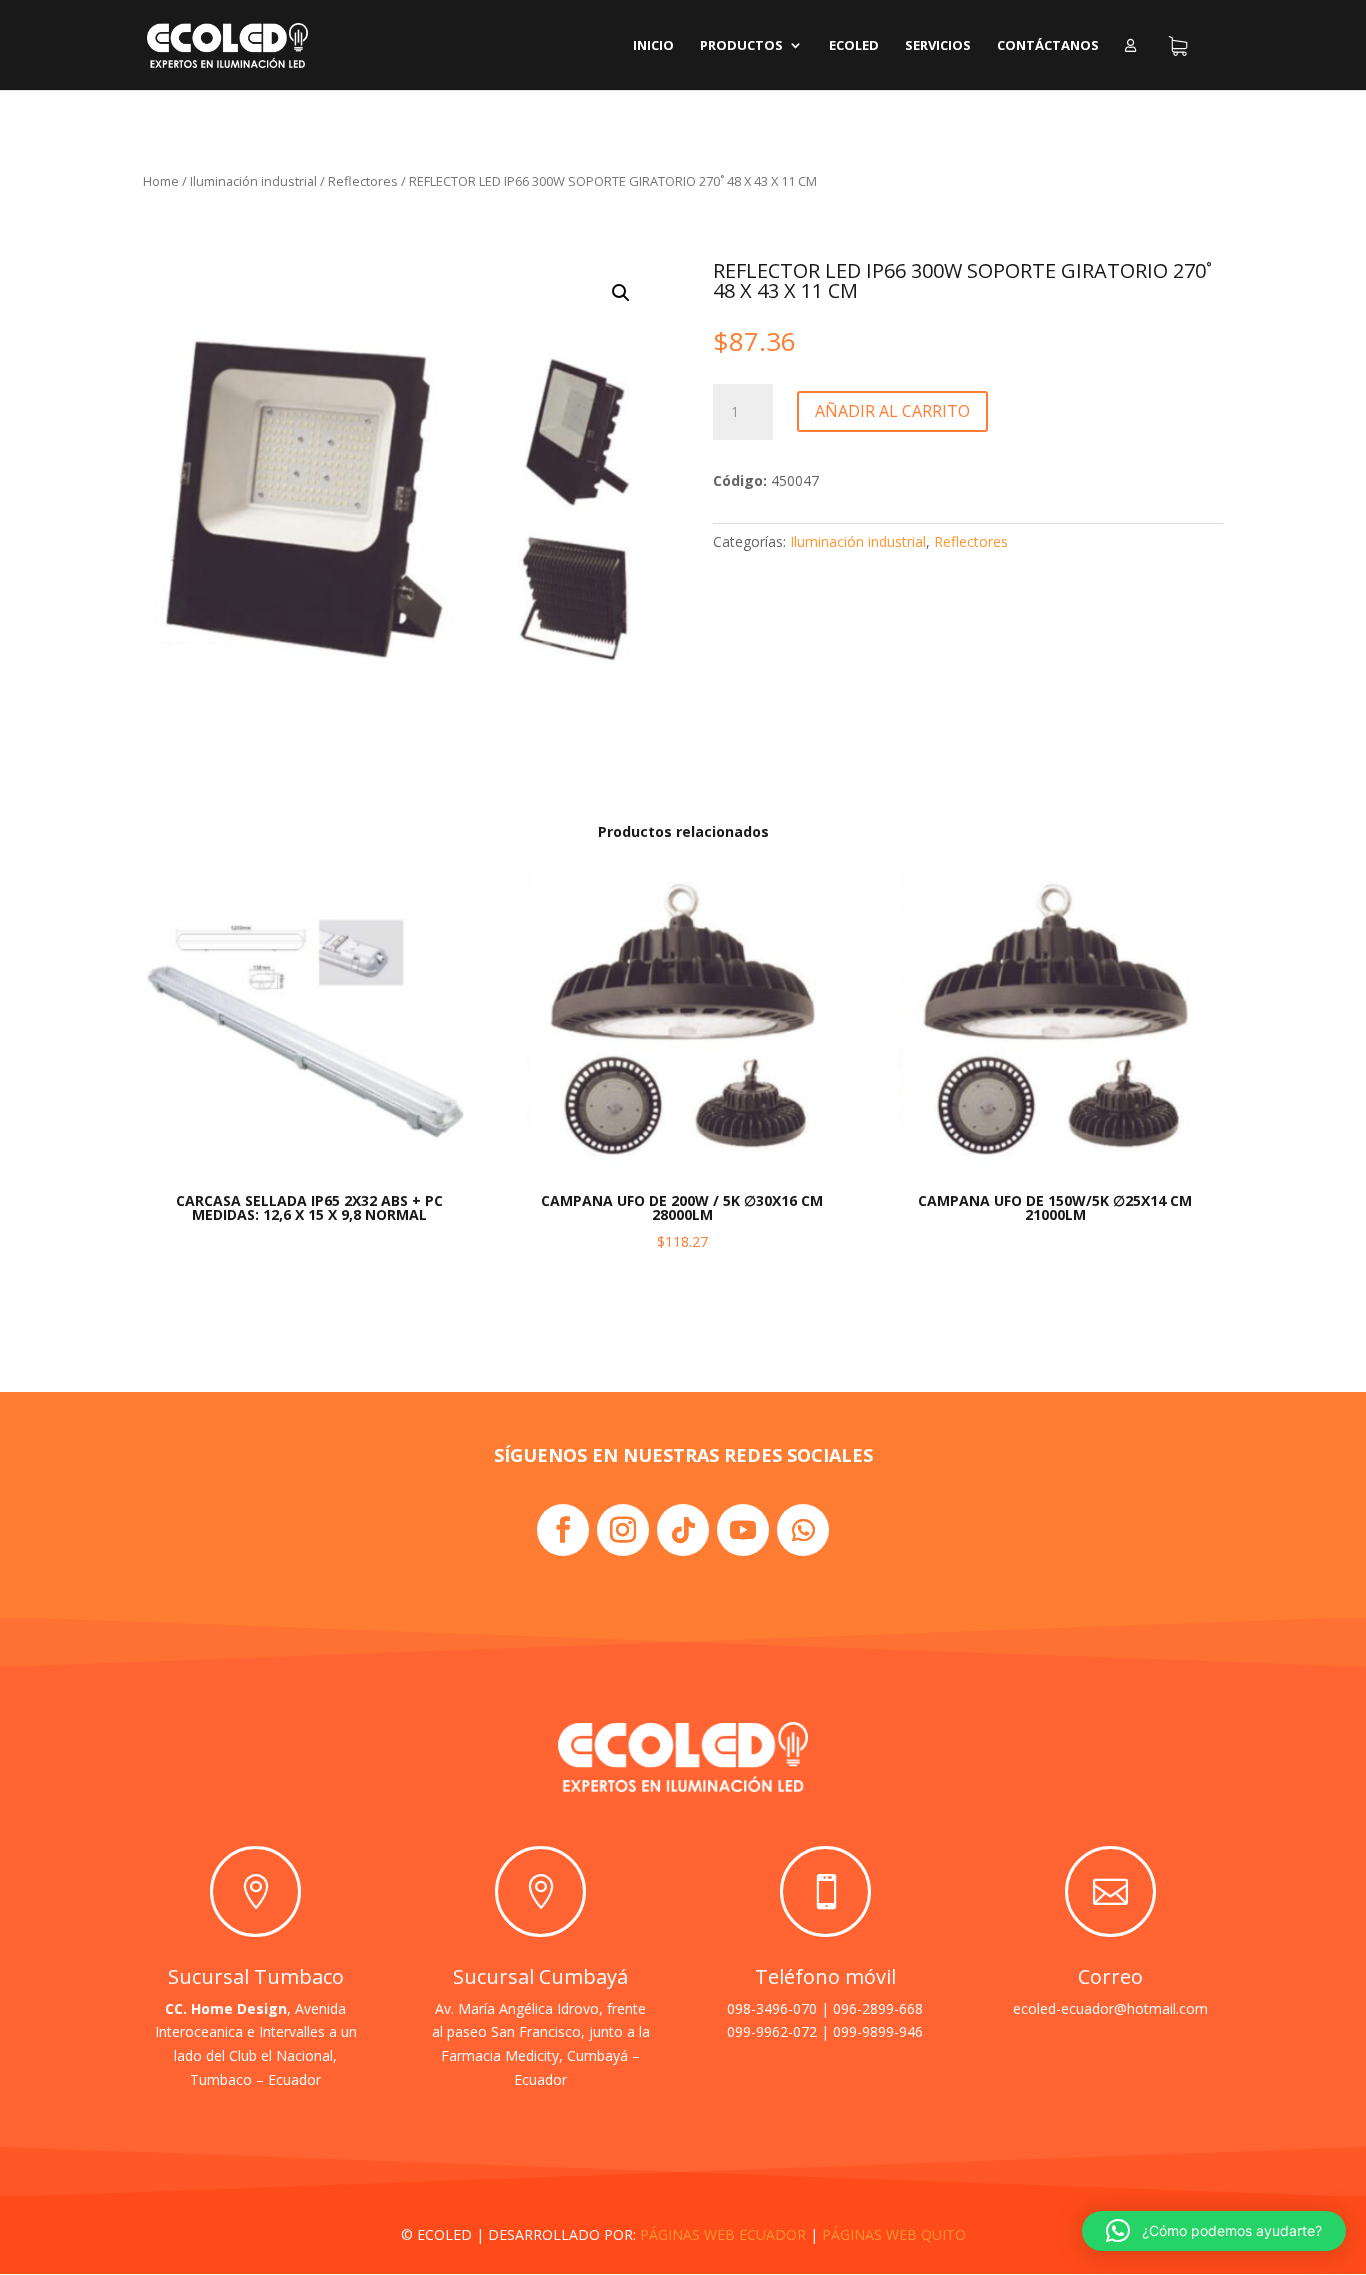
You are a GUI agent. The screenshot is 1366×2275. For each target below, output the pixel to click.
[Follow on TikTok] (683, 1530)
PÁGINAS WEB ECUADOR (723, 2234)
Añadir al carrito (892, 411)
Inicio (653, 46)
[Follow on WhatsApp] (803, 1530)
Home (161, 181)
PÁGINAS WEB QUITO (894, 2234)
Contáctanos (1048, 46)
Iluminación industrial (253, 181)
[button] (621, 293)
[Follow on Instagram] (623, 1530)
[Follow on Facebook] (563, 1530)
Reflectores (363, 181)
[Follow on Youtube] (743, 1530)
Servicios (938, 46)
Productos (741, 46)
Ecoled (854, 46)
